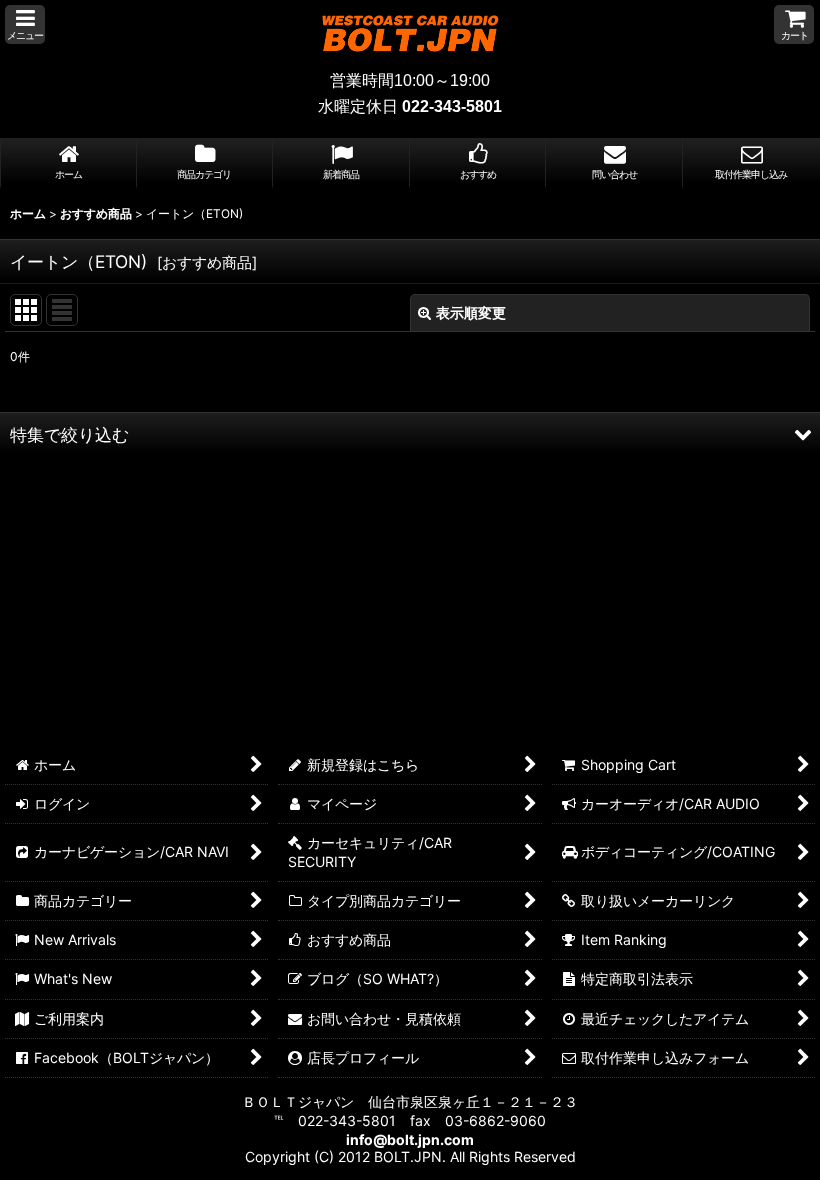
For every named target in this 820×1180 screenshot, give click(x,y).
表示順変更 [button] (471, 312)
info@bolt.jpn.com (410, 1139)
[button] (25, 24)
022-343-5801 (452, 106)
